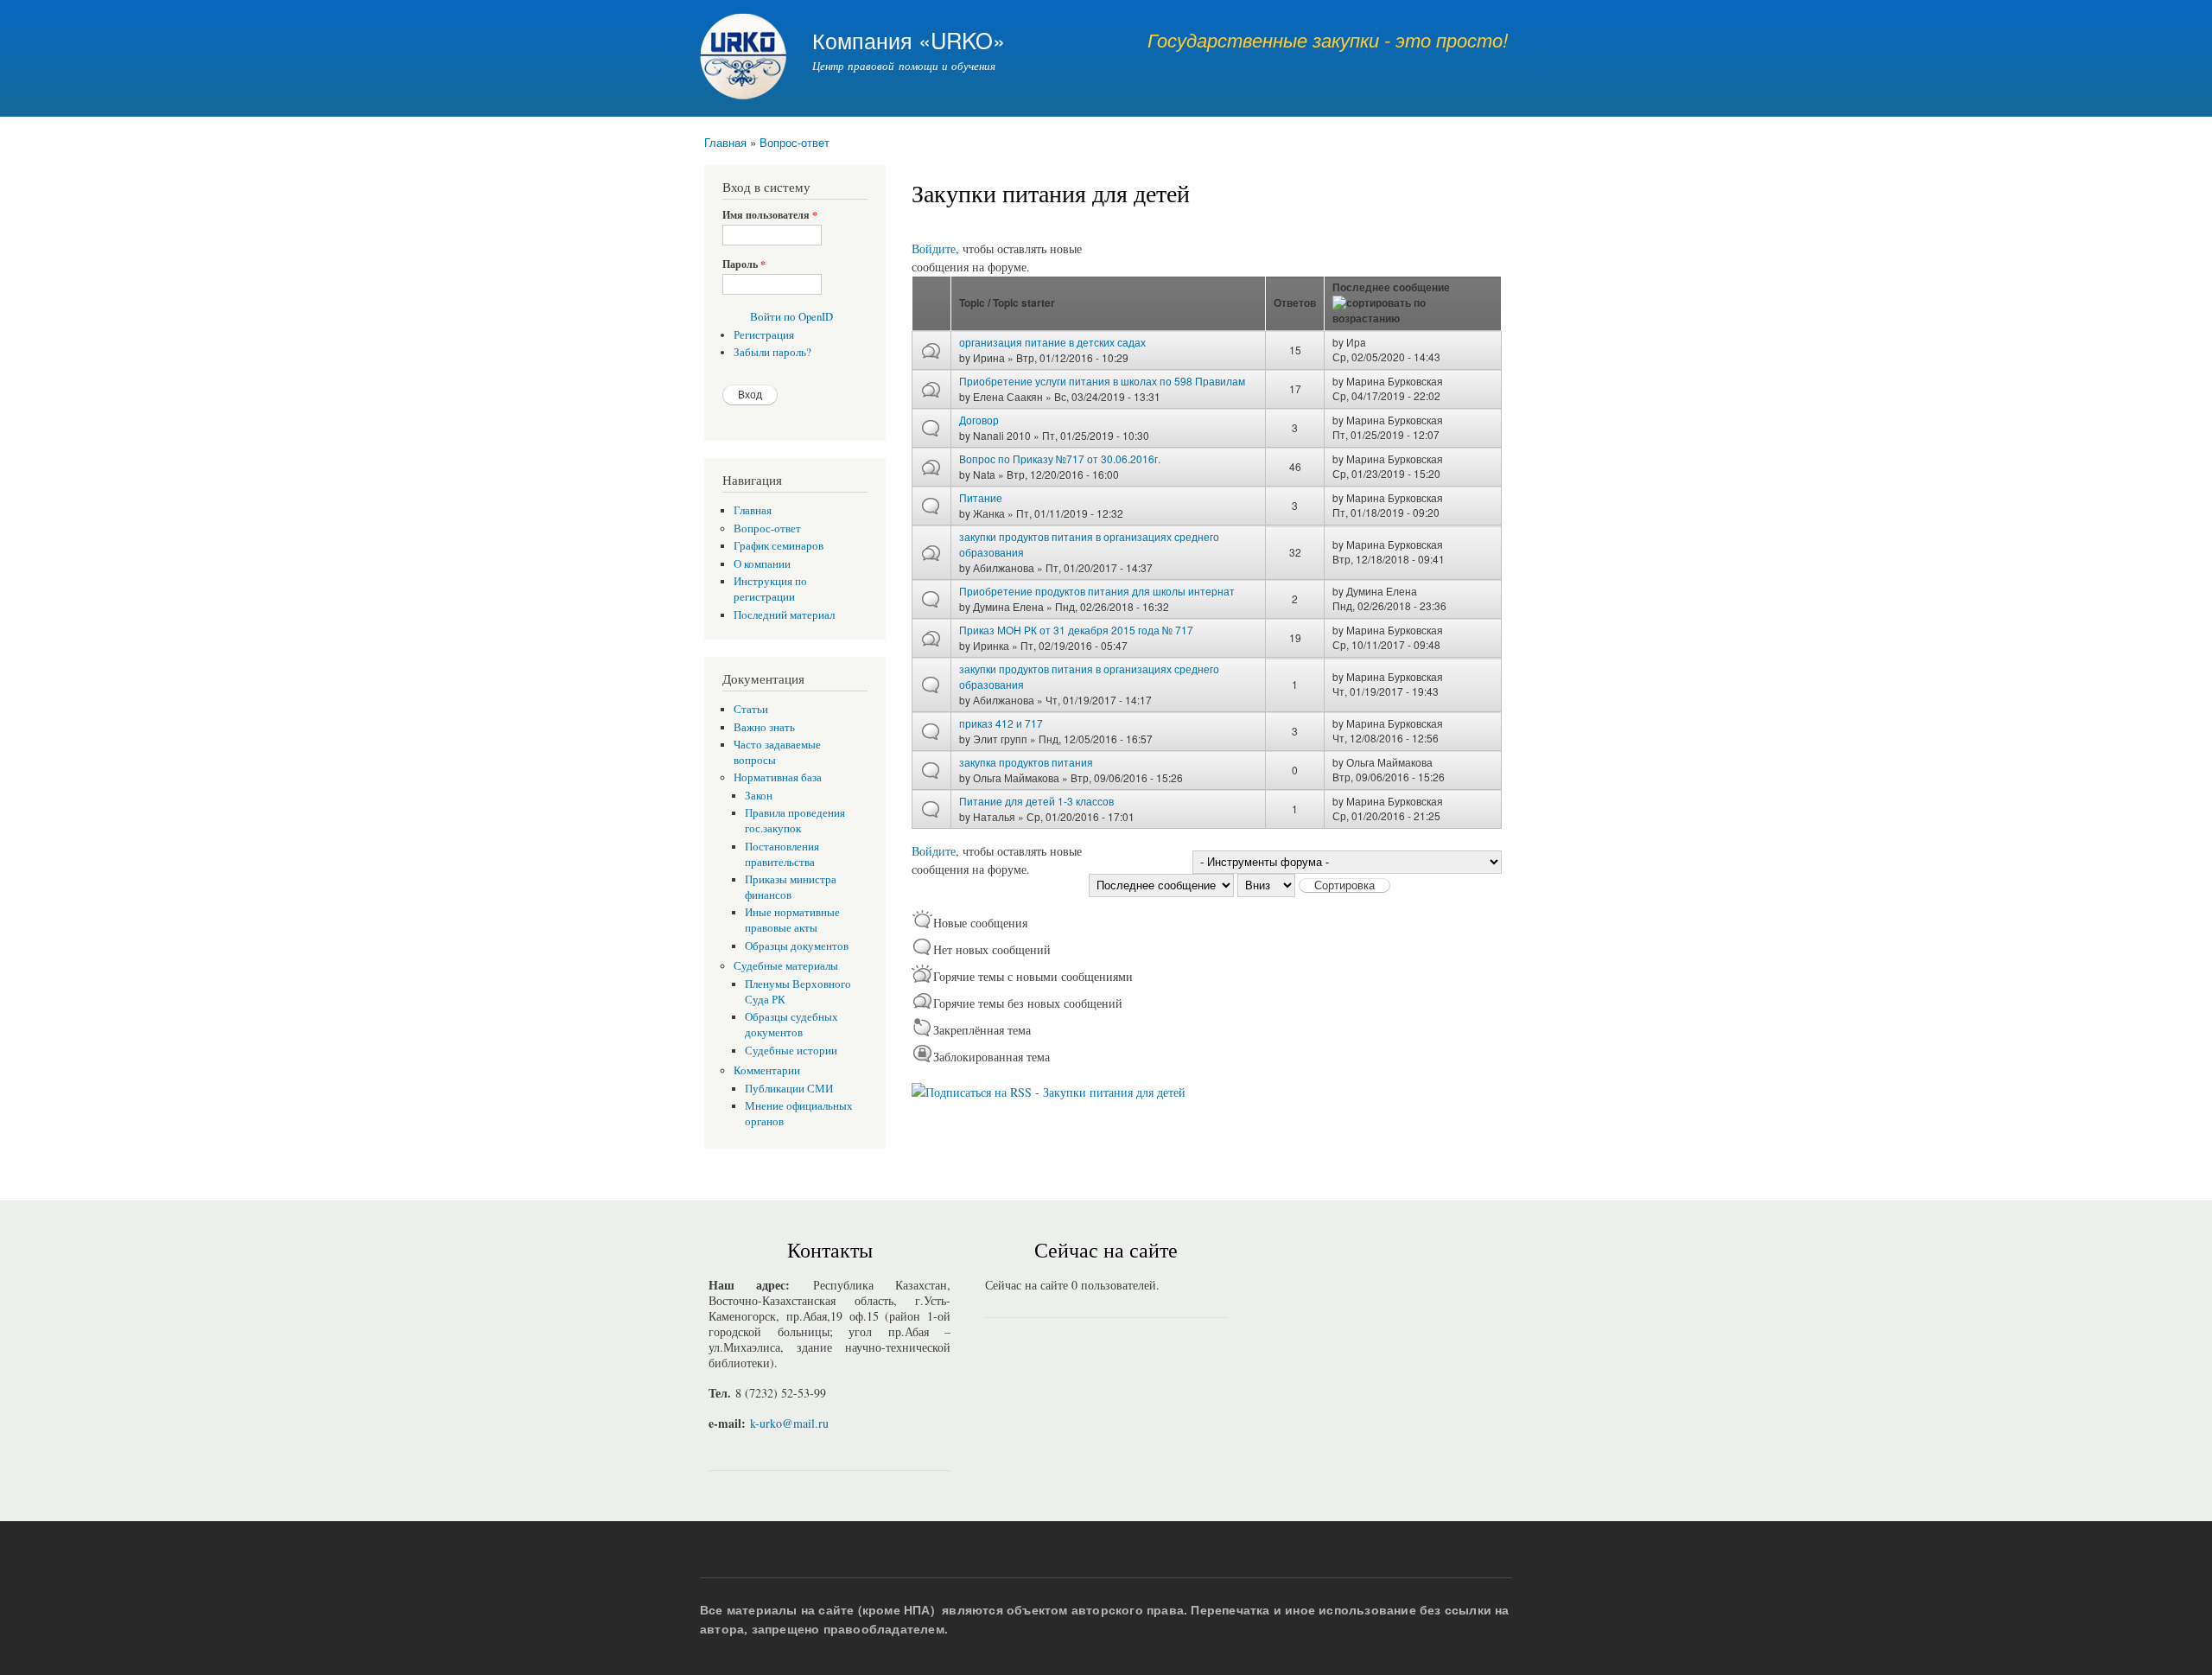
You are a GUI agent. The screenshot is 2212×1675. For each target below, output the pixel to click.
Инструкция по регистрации (770, 589)
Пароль (744, 264)
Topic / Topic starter (1007, 303)
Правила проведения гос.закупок (795, 821)
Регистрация (764, 335)
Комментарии (767, 1070)
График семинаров (779, 546)
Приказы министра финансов (791, 887)
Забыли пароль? (772, 352)
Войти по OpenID (791, 317)
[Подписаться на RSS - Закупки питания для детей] (1049, 1086)
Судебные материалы (786, 966)
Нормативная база (778, 777)
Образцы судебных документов (791, 1025)
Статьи (751, 709)
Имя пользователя (770, 215)
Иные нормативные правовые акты (792, 920)
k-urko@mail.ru (789, 1423)
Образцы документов (797, 946)
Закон (759, 796)
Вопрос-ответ (795, 142)
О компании (762, 564)
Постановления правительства (782, 854)
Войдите (934, 248)
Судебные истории (791, 1051)
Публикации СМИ (789, 1089)
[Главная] (745, 58)
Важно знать (764, 727)
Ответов (1295, 303)
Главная (725, 142)
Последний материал (784, 615)
